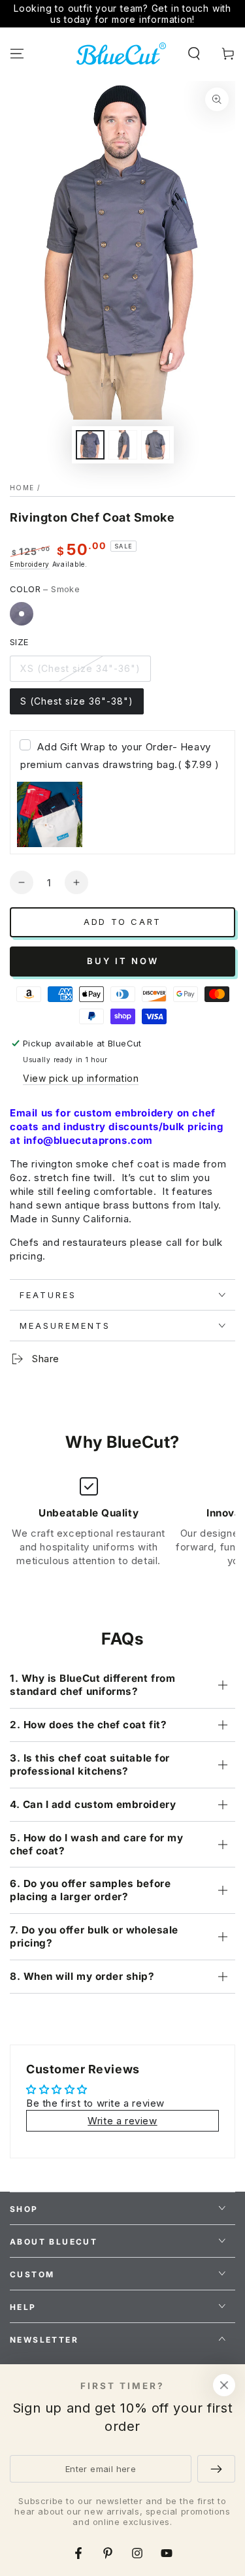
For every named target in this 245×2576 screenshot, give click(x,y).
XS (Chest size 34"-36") (80, 668)
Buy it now (123, 961)
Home (22, 488)
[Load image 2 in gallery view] (123, 445)
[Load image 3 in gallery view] (155, 445)
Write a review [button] (122, 2121)
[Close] (224, 2385)
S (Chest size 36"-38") (77, 701)
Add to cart (122, 922)
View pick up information (81, 1078)
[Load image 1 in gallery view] (90, 445)
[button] (194, 54)
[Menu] (17, 54)
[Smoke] (22, 614)
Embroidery (30, 564)
